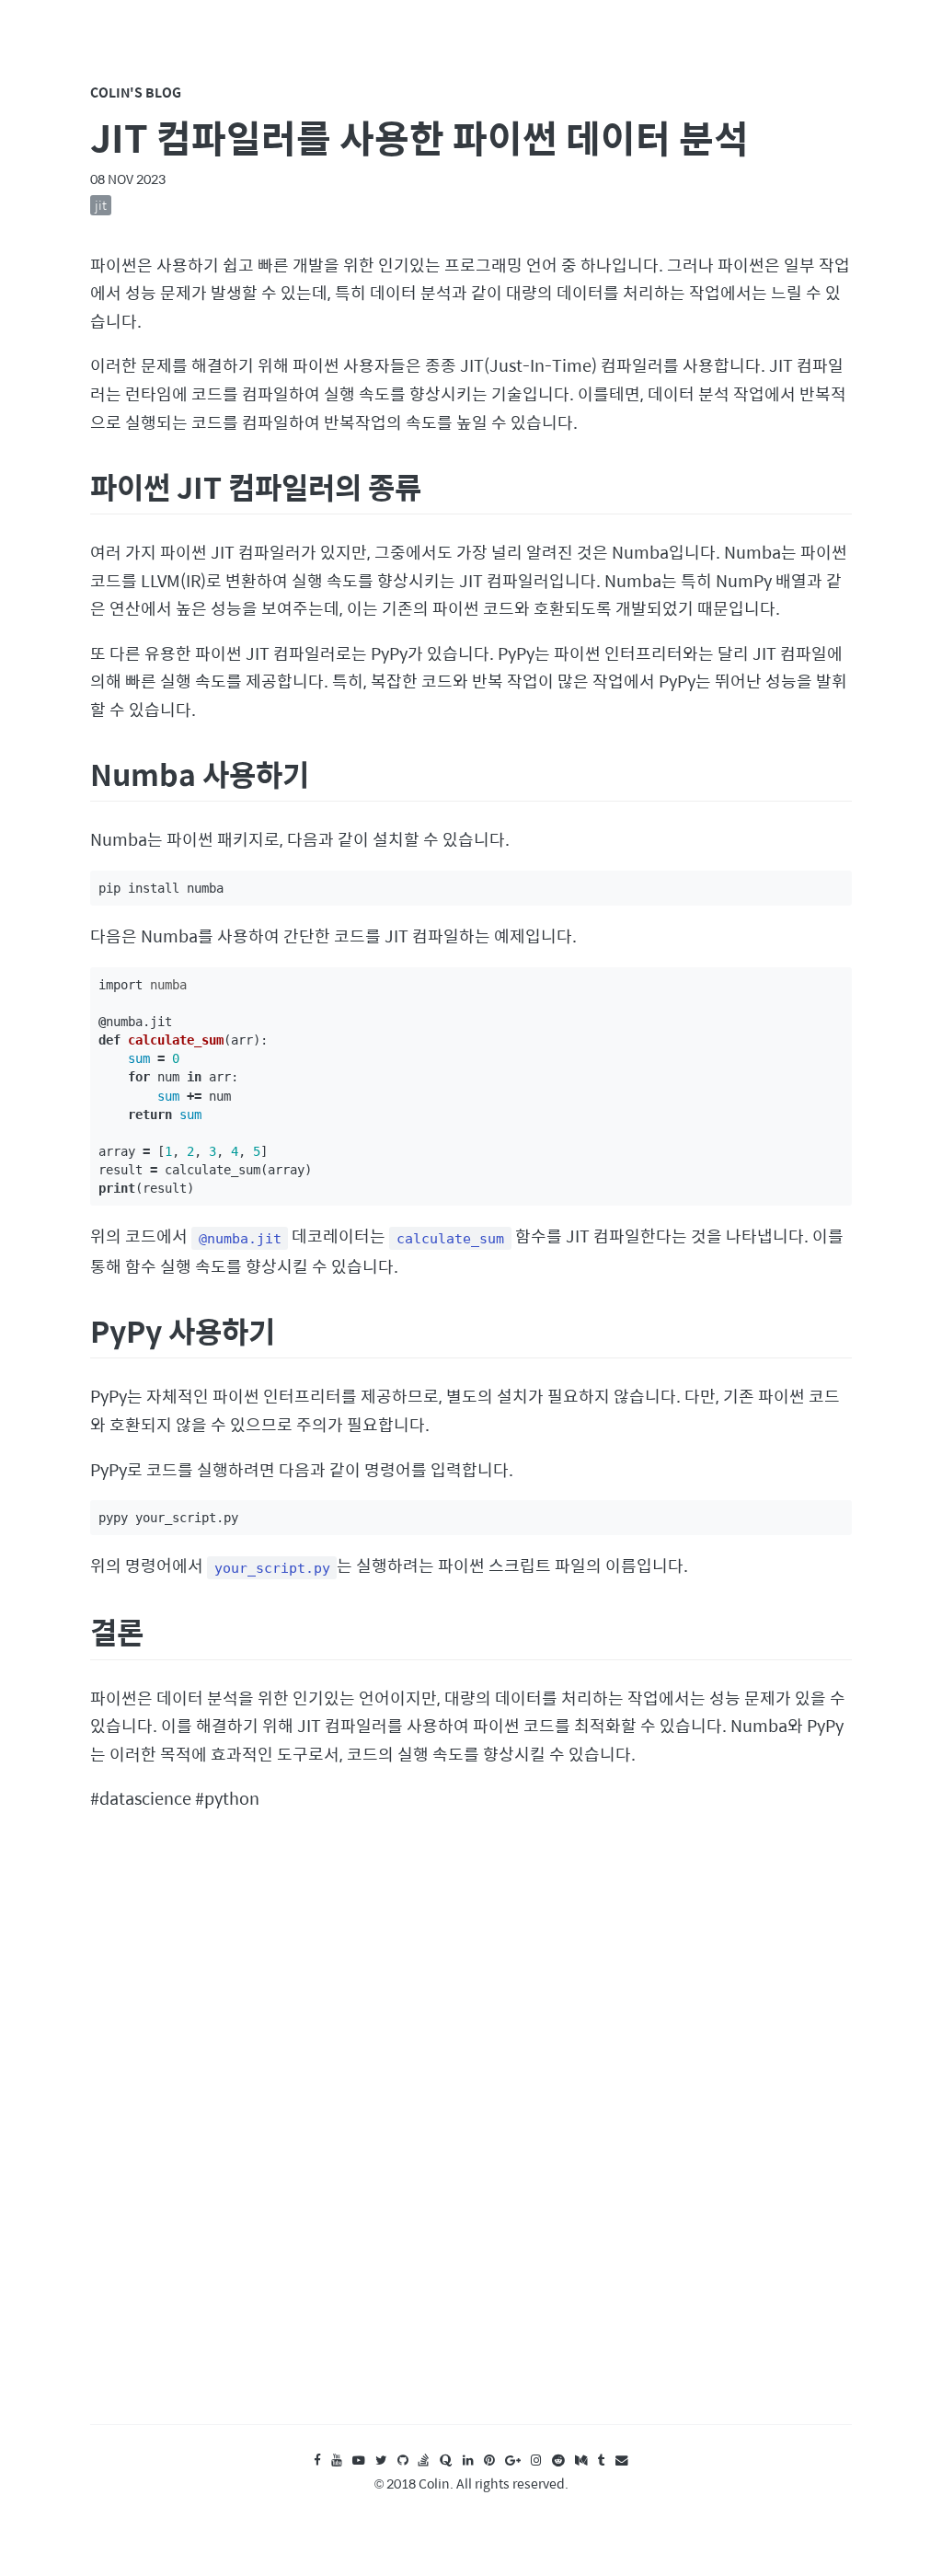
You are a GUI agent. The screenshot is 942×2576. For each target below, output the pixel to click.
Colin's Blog (136, 92)
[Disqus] (471, 2136)
